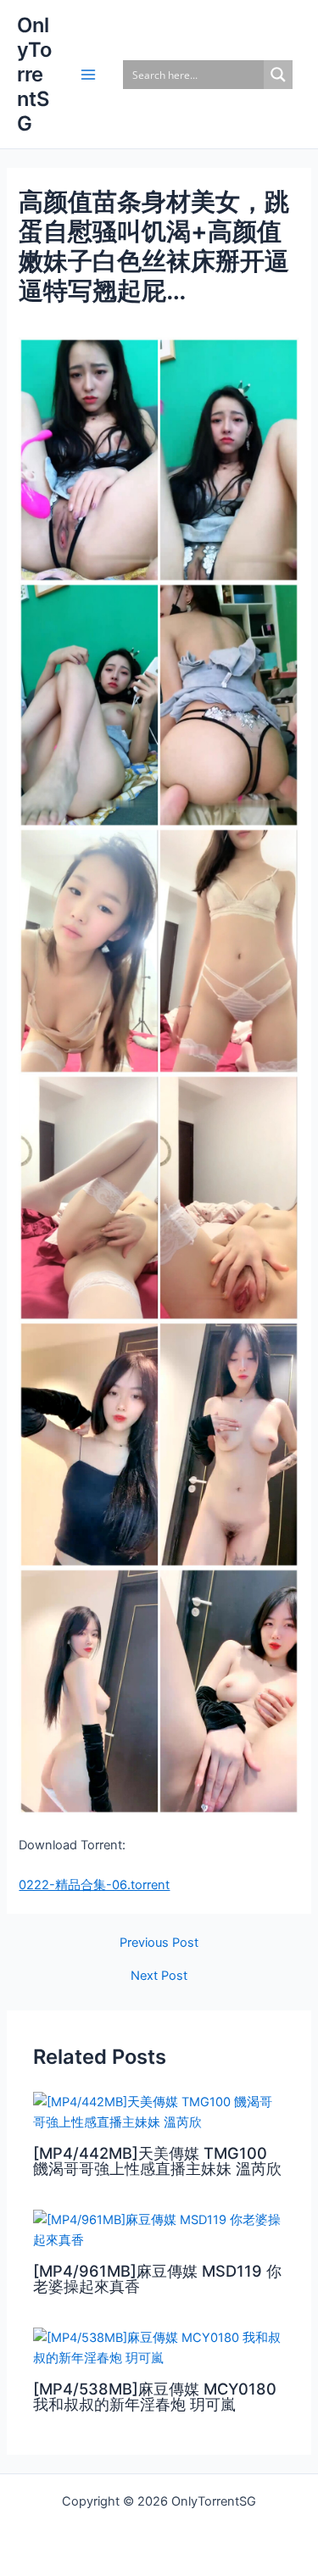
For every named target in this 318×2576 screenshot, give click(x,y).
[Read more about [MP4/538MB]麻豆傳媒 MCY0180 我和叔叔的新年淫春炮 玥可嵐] (159, 2347)
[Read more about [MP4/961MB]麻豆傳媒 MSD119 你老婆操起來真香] (159, 2229)
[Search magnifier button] (278, 75)
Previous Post (159, 1943)
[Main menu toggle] (88, 75)
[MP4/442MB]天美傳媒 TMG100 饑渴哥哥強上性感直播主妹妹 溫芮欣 (157, 2161)
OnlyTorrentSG (34, 75)
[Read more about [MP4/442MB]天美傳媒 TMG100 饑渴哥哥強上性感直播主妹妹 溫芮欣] (159, 2111)
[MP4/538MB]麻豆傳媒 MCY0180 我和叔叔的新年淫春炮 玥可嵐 (155, 2396)
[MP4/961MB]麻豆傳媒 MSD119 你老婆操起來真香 (157, 2278)
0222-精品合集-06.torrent (94, 1885)
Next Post (159, 1976)
